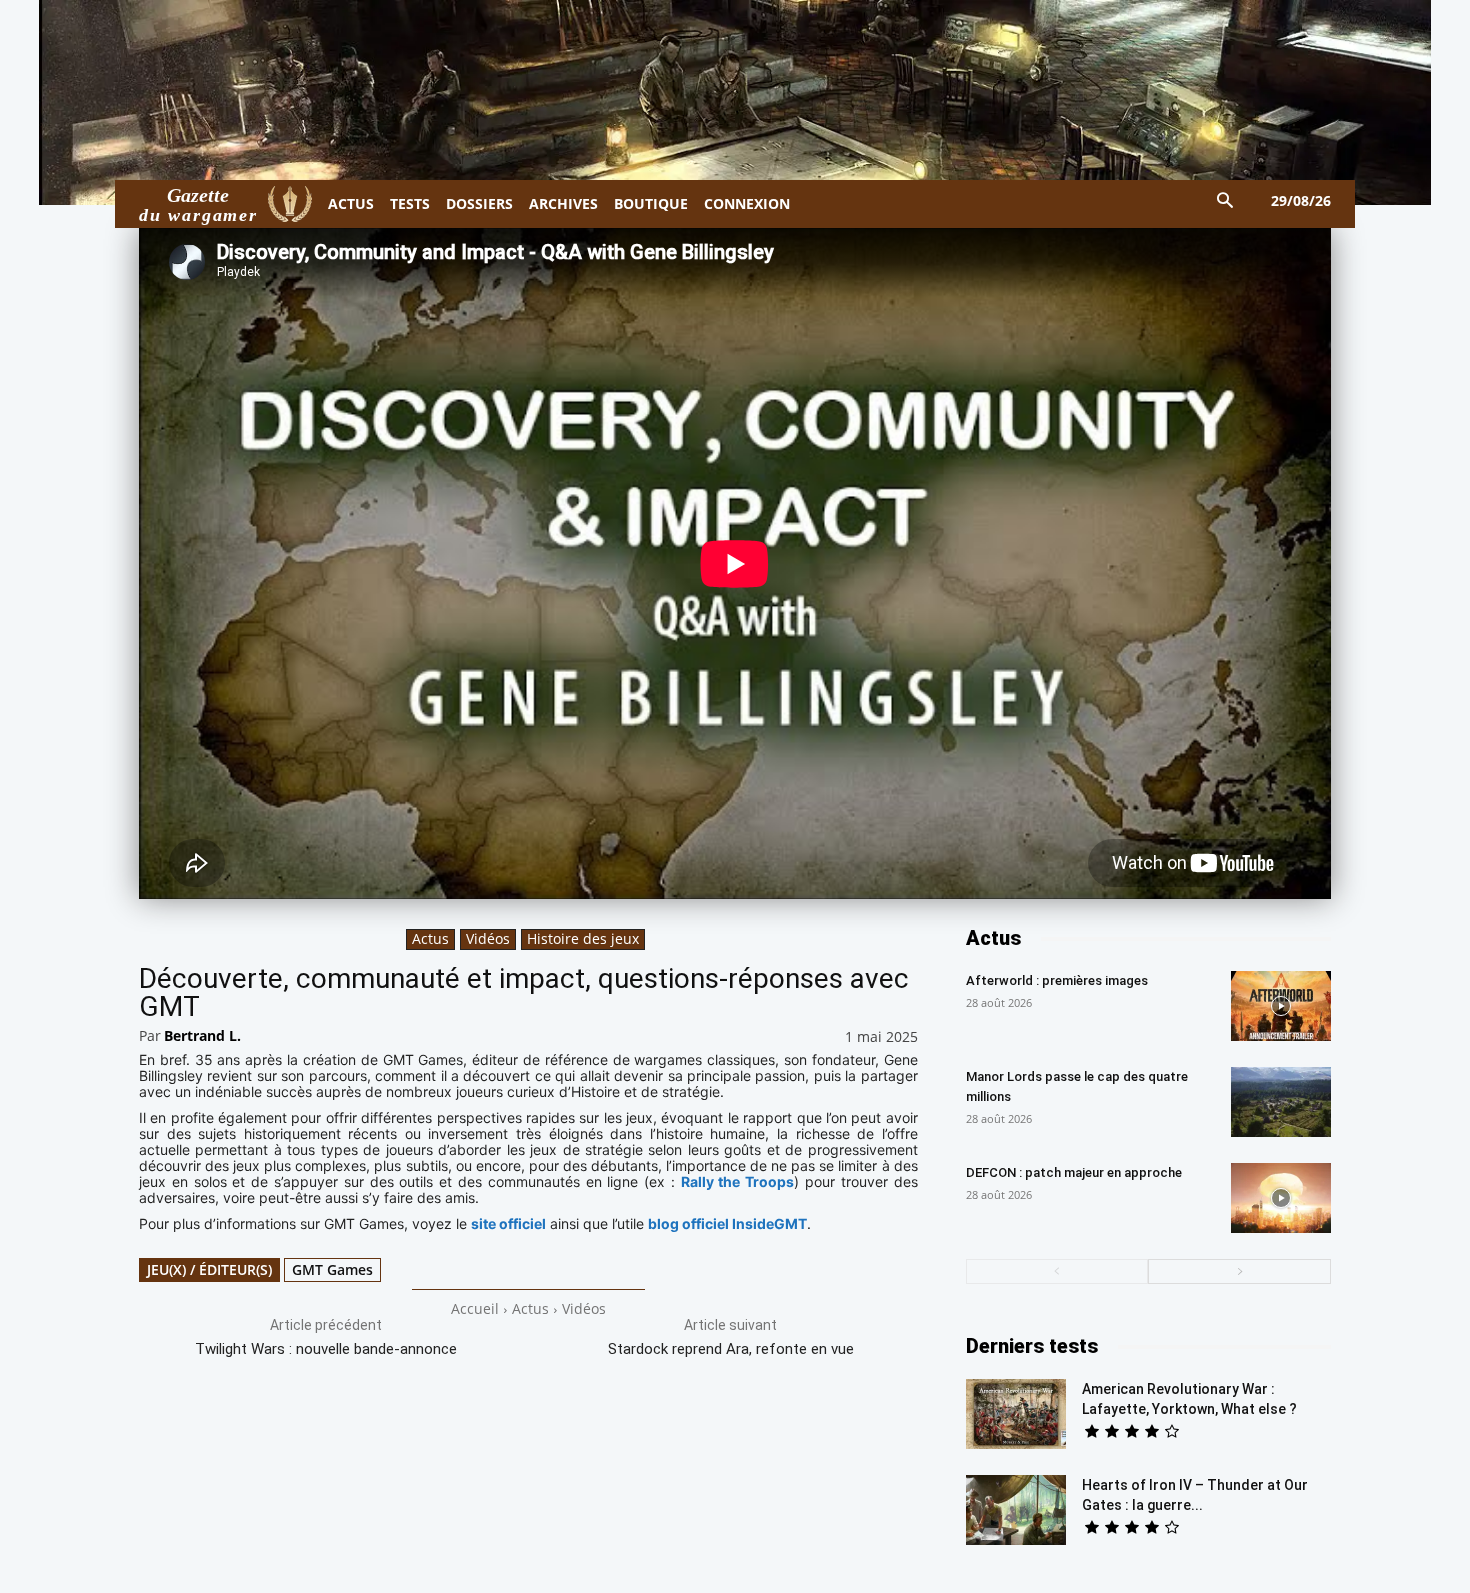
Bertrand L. (202, 1035)
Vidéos (488, 938)
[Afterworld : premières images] (1281, 1006)
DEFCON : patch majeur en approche (1074, 1172)
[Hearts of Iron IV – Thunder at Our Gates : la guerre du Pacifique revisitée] (1016, 1510)
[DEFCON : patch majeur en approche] (1281, 1198)
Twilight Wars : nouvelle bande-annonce (326, 1349)
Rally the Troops (738, 1181)
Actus (430, 938)
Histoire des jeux (583, 938)
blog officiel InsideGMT (727, 1223)
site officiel (508, 1223)
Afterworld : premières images (1057, 980)
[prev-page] (1057, 1271)
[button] (1225, 201)
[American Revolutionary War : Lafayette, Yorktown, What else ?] (1016, 1414)
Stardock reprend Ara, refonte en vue (731, 1349)
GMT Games (332, 1269)
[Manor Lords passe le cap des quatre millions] (1281, 1102)
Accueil (475, 1308)
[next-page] (1239, 1271)
